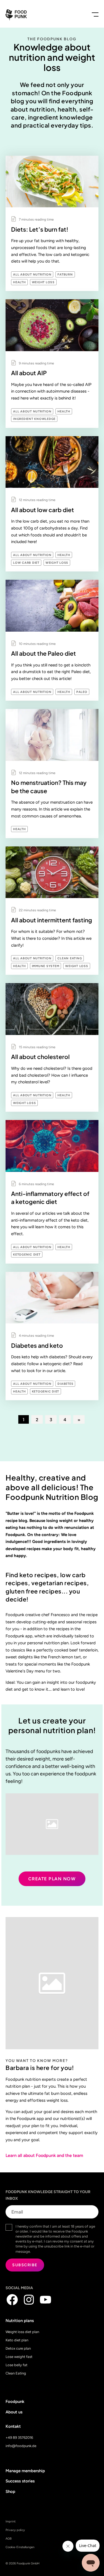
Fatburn (65, 275)
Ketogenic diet (27, 1255)
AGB (9, 2539)
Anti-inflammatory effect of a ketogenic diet (50, 1198)
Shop (10, 2492)
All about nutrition (32, 275)
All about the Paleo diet (44, 653)
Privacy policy (15, 2530)
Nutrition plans (20, 2321)
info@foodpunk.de (21, 2446)
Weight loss (43, 282)
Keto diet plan (17, 2340)
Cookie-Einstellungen (20, 2547)
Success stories (20, 2481)
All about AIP (29, 373)
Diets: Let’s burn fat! (40, 229)
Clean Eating (70, 958)
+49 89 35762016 (19, 2438)
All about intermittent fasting (52, 920)
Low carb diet (26, 563)
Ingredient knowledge (34, 419)
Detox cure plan (18, 2348)
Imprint (11, 2521)
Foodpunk (15, 2402)
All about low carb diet (43, 510)
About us (14, 2412)
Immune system (46, 966)
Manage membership (25, 2471)
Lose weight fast (19, 2357)
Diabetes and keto (37, 1345)
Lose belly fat (17, 2365)
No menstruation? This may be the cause (49, 787)
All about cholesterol (40, 1057)
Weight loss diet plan (22, 2332)
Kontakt (13, 2426)
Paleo (82, 692)
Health (19, 282)
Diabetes (65, 1384)
